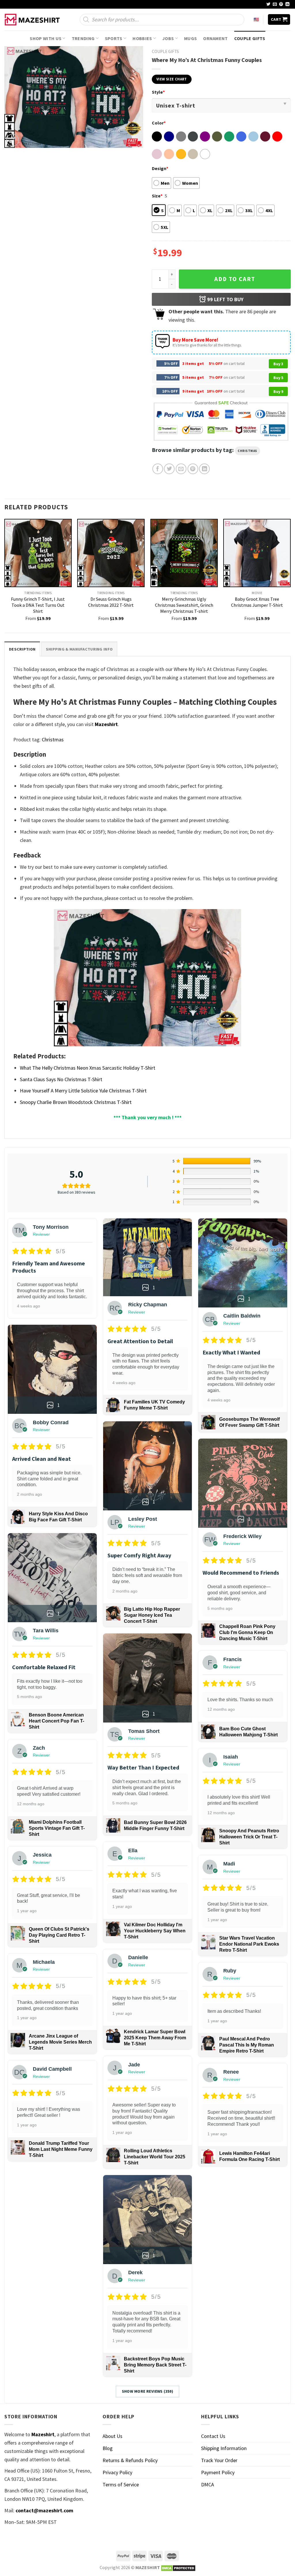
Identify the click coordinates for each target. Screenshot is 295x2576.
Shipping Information (224, 2448)
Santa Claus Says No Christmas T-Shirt (61, 1079)
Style (158, 92)
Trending (83, 38)
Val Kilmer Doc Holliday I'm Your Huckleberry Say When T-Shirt (155, 1931)
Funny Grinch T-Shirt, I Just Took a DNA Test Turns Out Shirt (38, 605)
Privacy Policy (117, 2472)
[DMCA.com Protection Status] (178, 2567)
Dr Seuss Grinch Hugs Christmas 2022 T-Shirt (111, 602)
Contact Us (213, 2436)
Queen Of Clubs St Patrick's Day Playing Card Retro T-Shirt (59, 1935)
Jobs (168, 38)
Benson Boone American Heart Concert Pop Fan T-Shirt (56, 1721)
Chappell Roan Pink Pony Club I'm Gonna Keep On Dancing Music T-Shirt (247, 1632)
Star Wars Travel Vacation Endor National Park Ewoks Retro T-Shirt (249, 1944)
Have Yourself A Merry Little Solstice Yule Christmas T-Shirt (83, 1091)
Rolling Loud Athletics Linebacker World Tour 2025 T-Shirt (155, 2157)
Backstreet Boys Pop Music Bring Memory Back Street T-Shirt (155, 2365)
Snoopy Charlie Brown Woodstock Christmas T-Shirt (76, 1102)
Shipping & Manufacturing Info (79, 649)
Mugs (190, 38)
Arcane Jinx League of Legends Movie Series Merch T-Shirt (60, 2042)
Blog (108, 2448)
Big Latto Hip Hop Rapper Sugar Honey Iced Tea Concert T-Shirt (152, 1615)
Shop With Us (46, 38)
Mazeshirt (106, 724)
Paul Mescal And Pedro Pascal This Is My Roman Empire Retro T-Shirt (247, 2045)
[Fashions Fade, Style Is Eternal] (33, 20)
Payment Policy (218, 2472)
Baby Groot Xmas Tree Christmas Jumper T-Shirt (257, 602)
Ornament (215, 38)
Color (159, 123)
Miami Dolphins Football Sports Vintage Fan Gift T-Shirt (57, 1828)
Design (160, 168)
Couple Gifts (250, 38)
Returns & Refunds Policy (130, 2460)
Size (157, 196)
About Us (112, 2436)
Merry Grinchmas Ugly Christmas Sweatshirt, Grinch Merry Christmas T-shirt (184, 605)
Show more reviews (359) (148, 2391)
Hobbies (142, 38)
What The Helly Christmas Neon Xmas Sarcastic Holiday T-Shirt (88, 1068)
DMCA (208, 2484)
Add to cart (235, 279)
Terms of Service (121, 2484)
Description (22, 649)
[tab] (22, 649)
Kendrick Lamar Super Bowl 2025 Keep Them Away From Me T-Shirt (155, 2038)
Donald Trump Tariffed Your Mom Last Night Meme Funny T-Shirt (61, 2149)
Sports (114, 38)
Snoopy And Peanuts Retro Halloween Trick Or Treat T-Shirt (249, 1837)
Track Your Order (219, 2460)
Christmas (247, 451)
